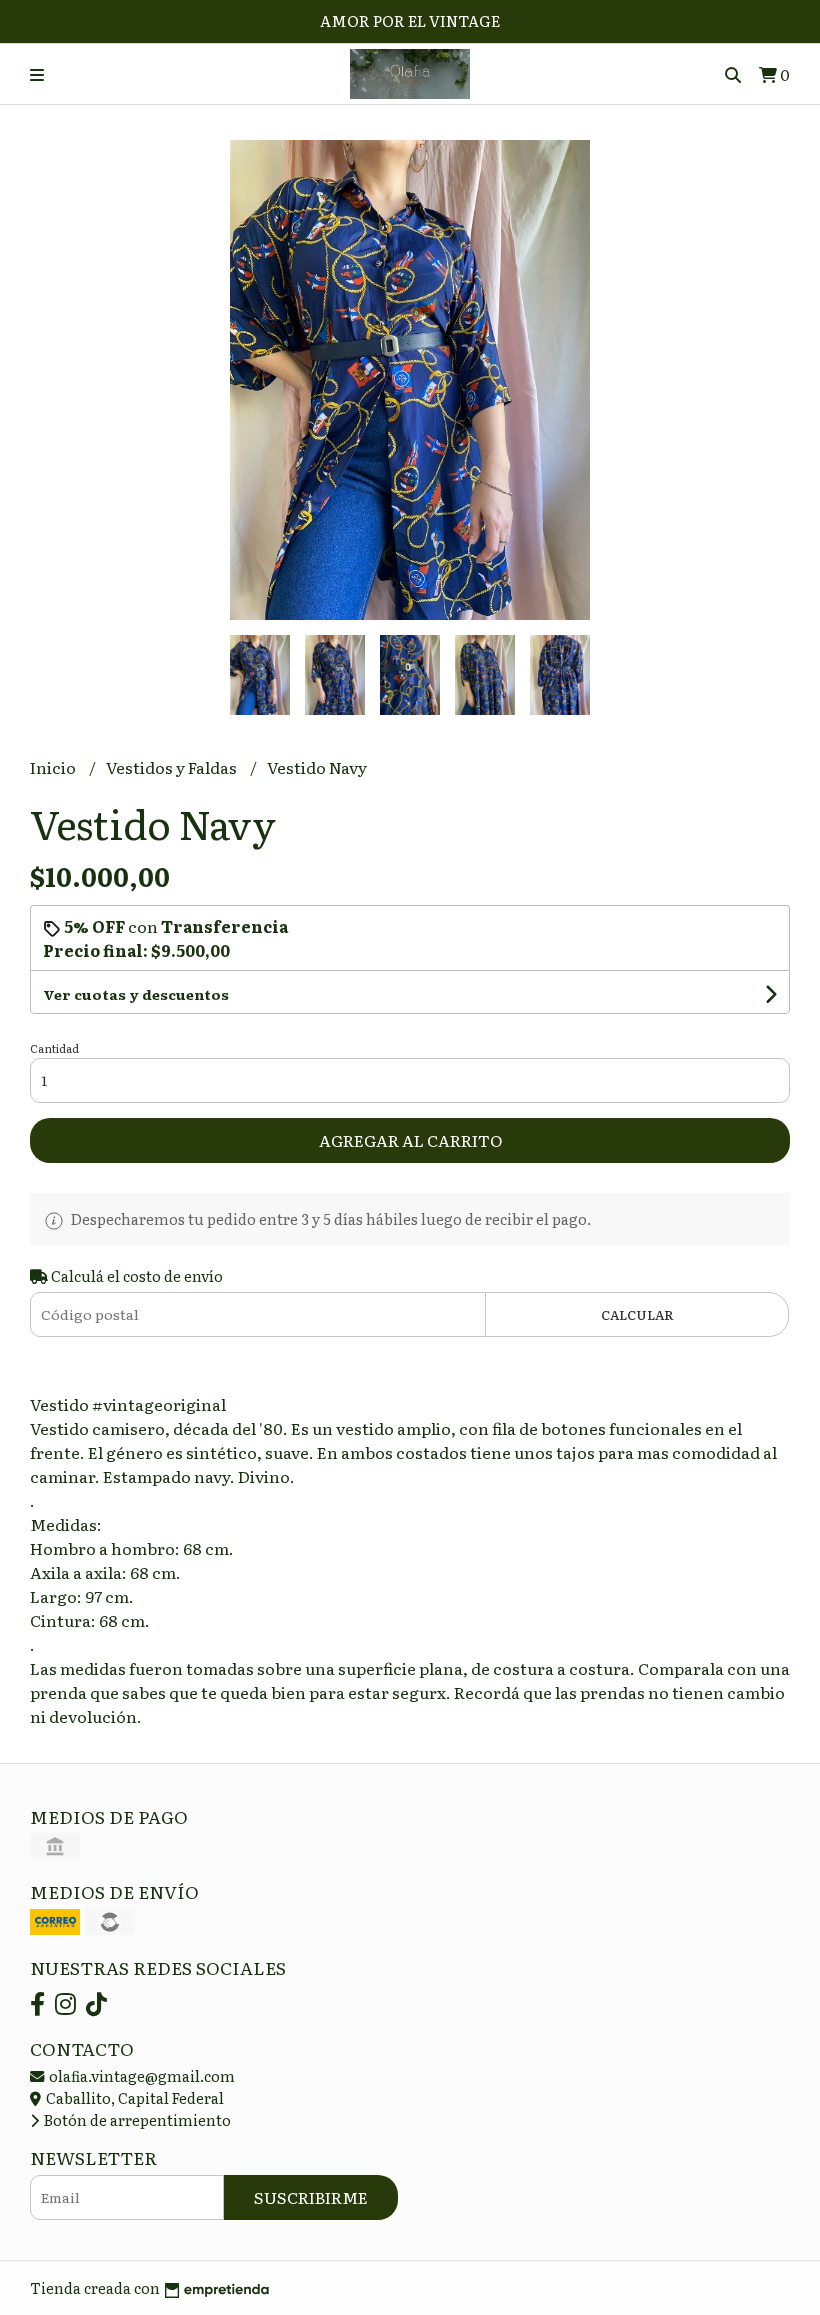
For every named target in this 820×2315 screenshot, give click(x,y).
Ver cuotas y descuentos (136, 994)
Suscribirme (311, 2197)
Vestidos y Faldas (173, 767)
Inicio (54, 767)
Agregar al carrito (410, 1140)
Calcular (637, 1314)
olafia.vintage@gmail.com (140, 2075)
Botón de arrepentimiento (136, 2119)
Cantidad (54, 1048)
